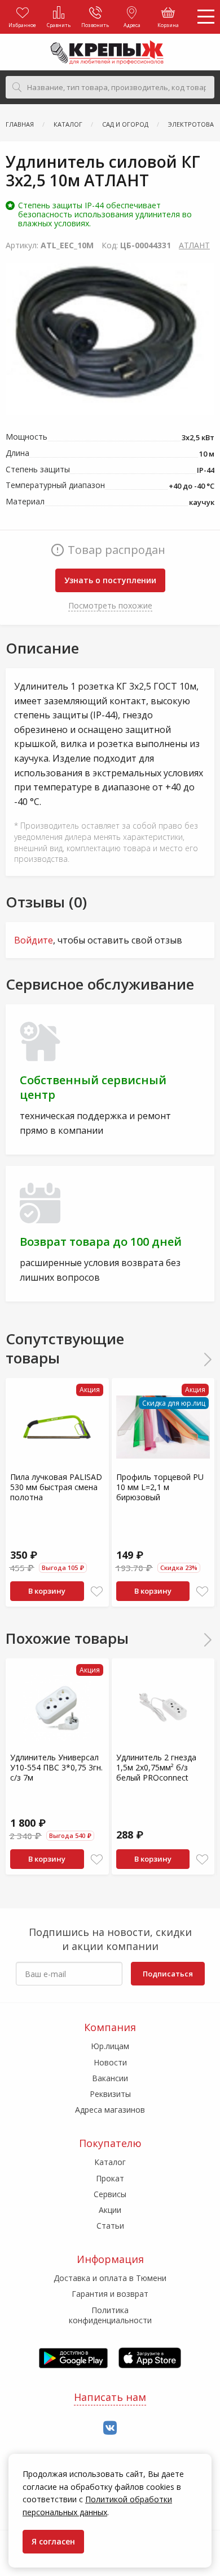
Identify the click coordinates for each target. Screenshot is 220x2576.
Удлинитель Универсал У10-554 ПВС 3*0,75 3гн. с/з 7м (56, 1767)
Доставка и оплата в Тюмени (110, 2278)
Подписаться (168, 1974)
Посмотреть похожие (110, 605)
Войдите (34, 940)
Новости (110, 2062)
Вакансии (110, 2078)
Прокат (110, 2178)
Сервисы (110, 2194)
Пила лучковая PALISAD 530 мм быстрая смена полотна (56, 1487)
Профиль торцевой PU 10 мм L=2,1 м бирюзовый (160, 1487)
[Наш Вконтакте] (110, 2428)
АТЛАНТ (194, 245)
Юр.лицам (110, 2046)
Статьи (110, 2226)
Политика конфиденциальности (110, 2315)
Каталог (110, 2162)
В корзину (47, 1591)
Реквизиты (110, 2094)
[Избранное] (97, 1592)
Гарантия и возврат (110, 2294)
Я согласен (53, 2541)
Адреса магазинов (110, 2110)
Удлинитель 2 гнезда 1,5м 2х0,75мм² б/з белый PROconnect (156, 1767)
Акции (110, 2210)
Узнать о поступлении (110, 580)
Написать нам (110, 2397)
